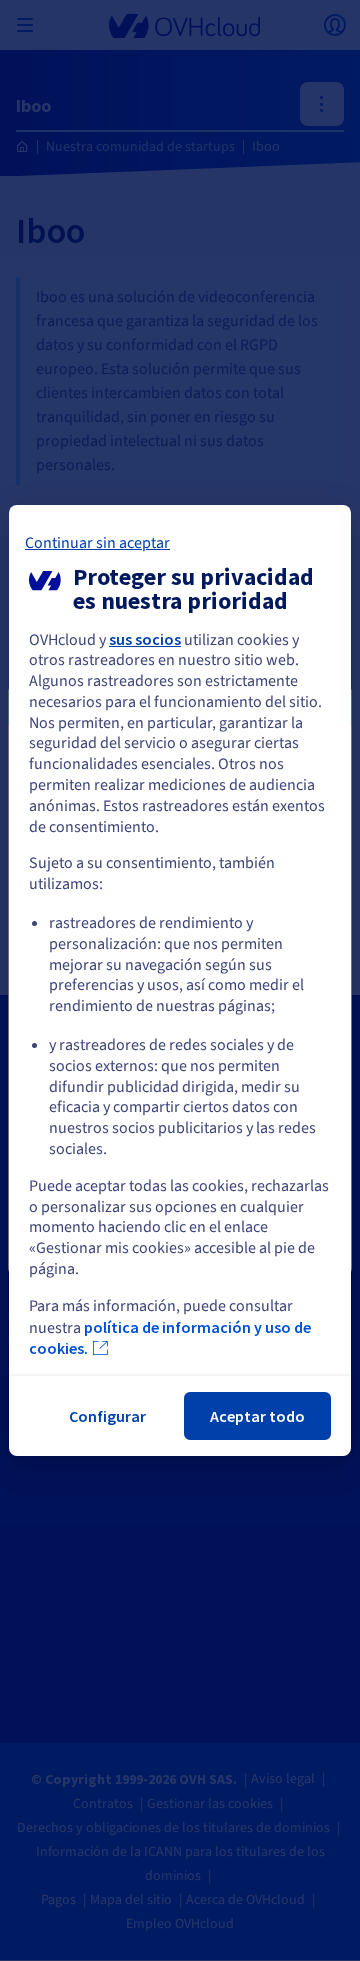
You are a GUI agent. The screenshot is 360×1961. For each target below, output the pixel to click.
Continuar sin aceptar (97, 543)
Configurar (107, 1416)
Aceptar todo (257, 1416)
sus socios (145, 639)
